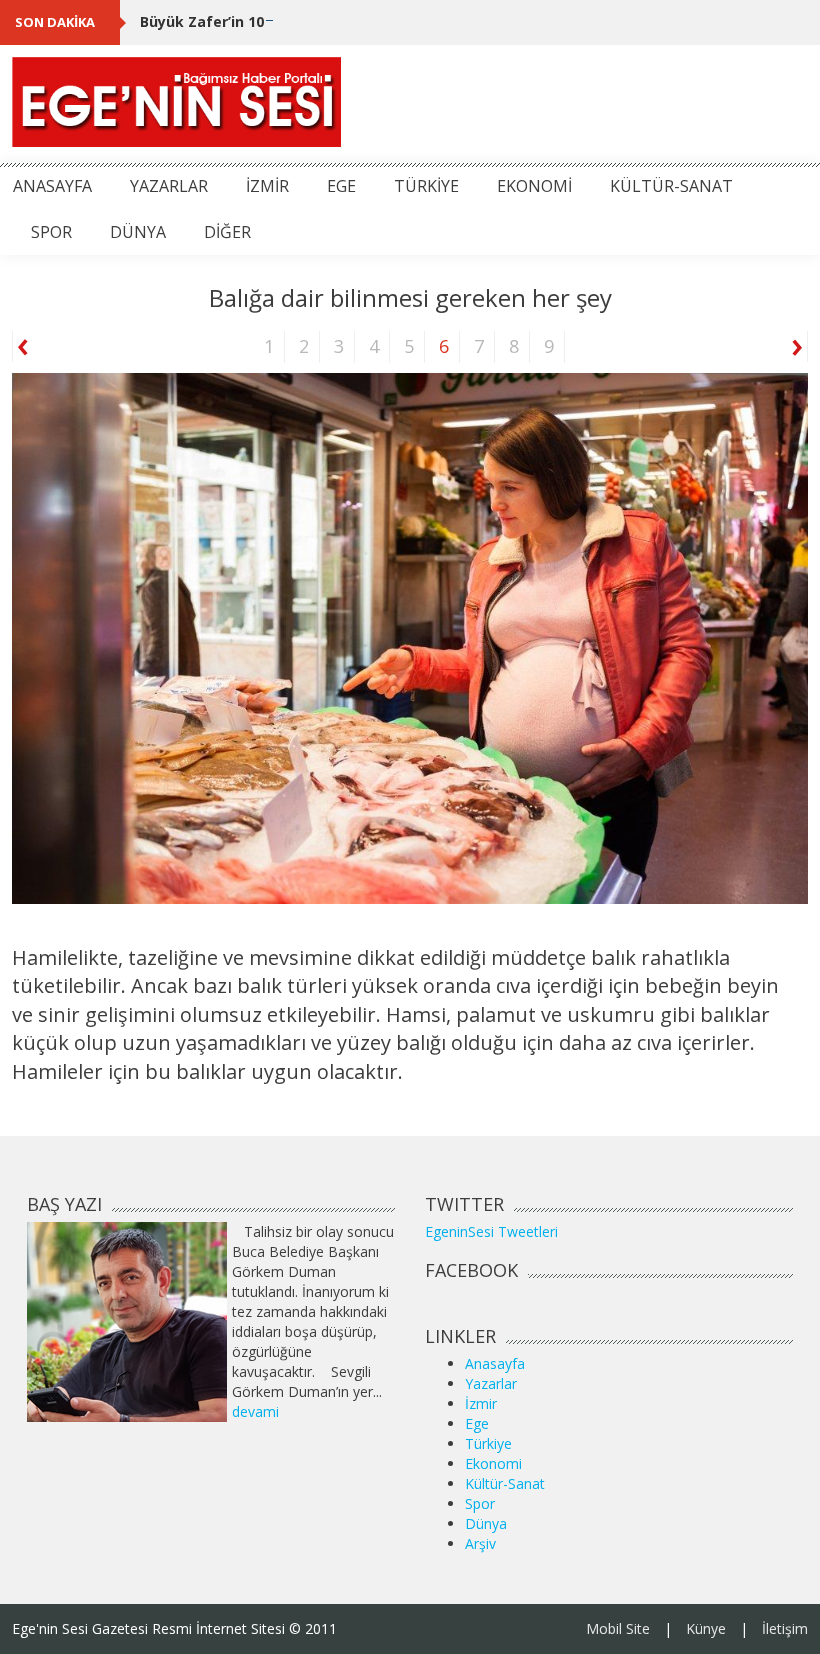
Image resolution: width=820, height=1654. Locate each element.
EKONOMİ (534, 186)
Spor (480, 1503)
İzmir (481, 1403)
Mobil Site (618, 1628)
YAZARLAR (169, 186)
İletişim (785, 1628)
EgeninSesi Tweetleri (491, 1231)
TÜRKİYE (426, 186)
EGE (341, 186)
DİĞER (227, 232)
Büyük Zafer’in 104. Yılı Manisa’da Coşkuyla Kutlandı (324, 21)
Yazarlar (491, 1383)
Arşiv (480, 1543)
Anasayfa (495, 1363)
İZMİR (267, 186)
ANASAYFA (52, 186)
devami (255, 1411)
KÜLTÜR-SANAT (671, 186)
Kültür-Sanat (505, 1483)
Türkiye (488, 1443)
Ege (477, 1423)
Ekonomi (493, 1463)
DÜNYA (138, 232)
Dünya (486, 1523)
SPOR (51, 232)
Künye (706, 1628)
